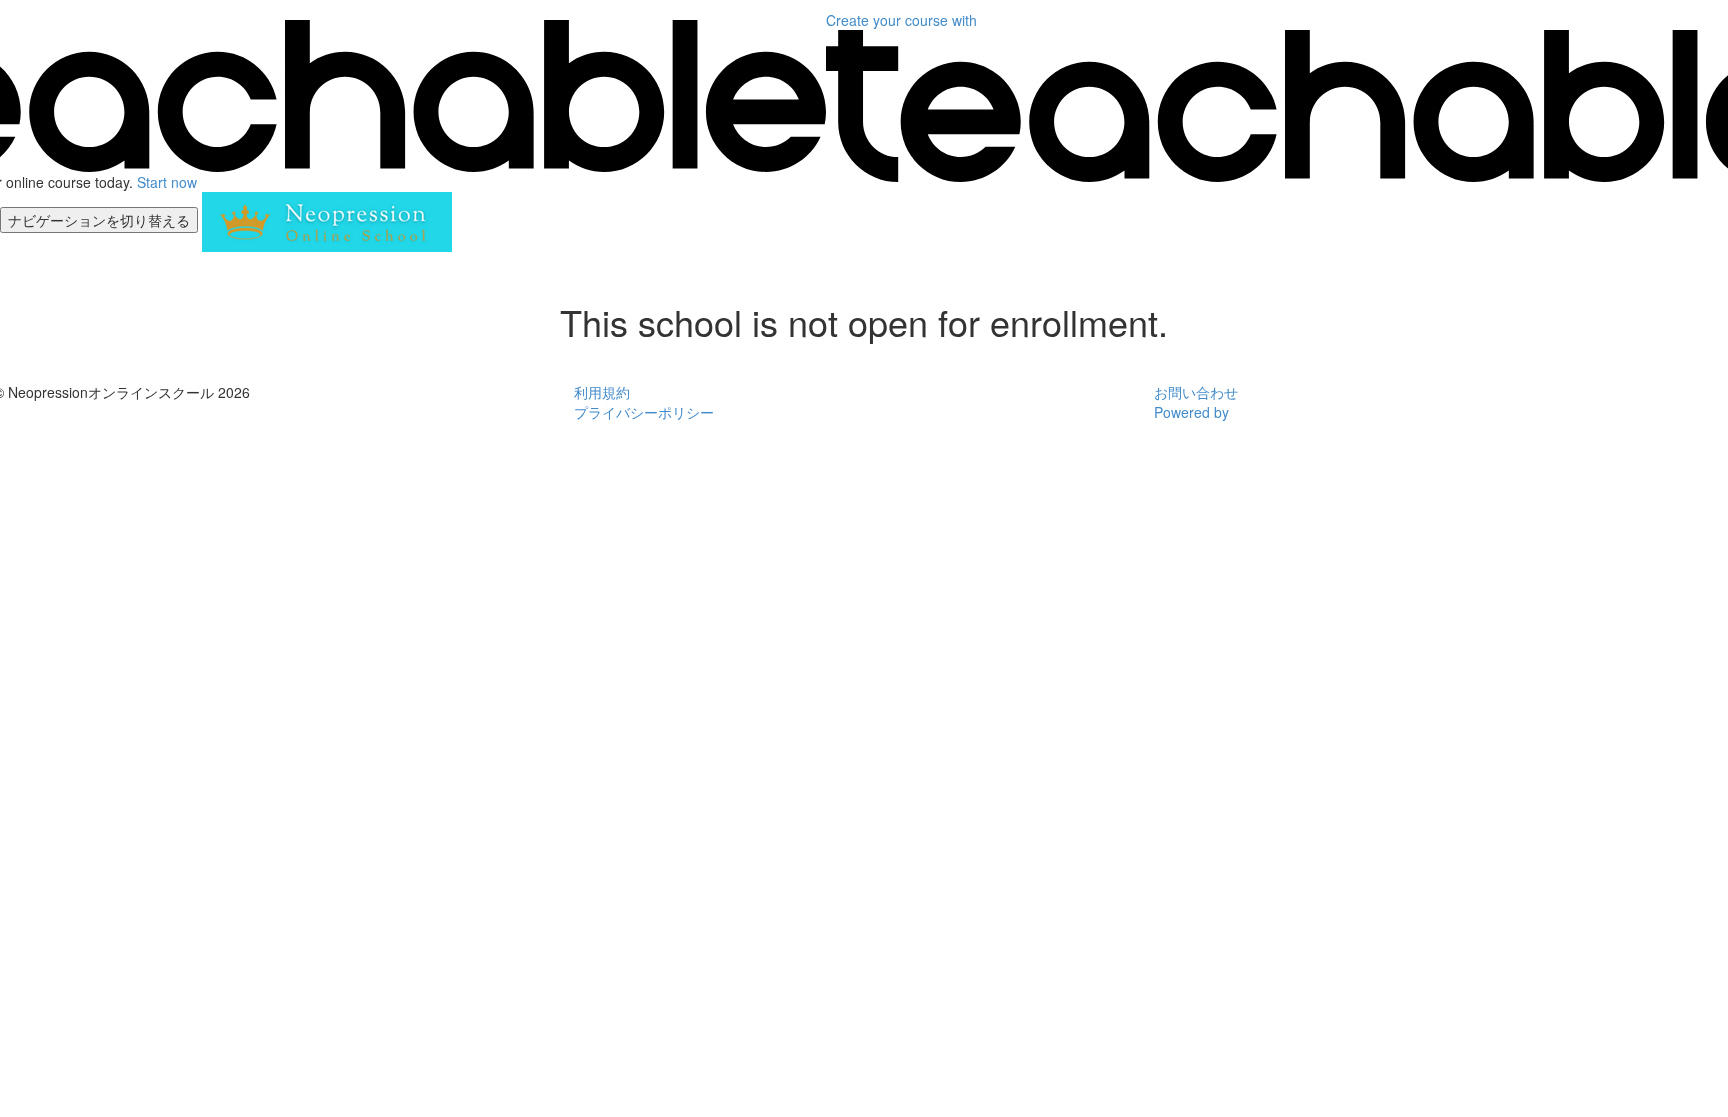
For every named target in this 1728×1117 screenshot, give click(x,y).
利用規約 (602, 392)
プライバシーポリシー (644, 412)
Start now (167, 182)
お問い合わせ (1196, 392)
